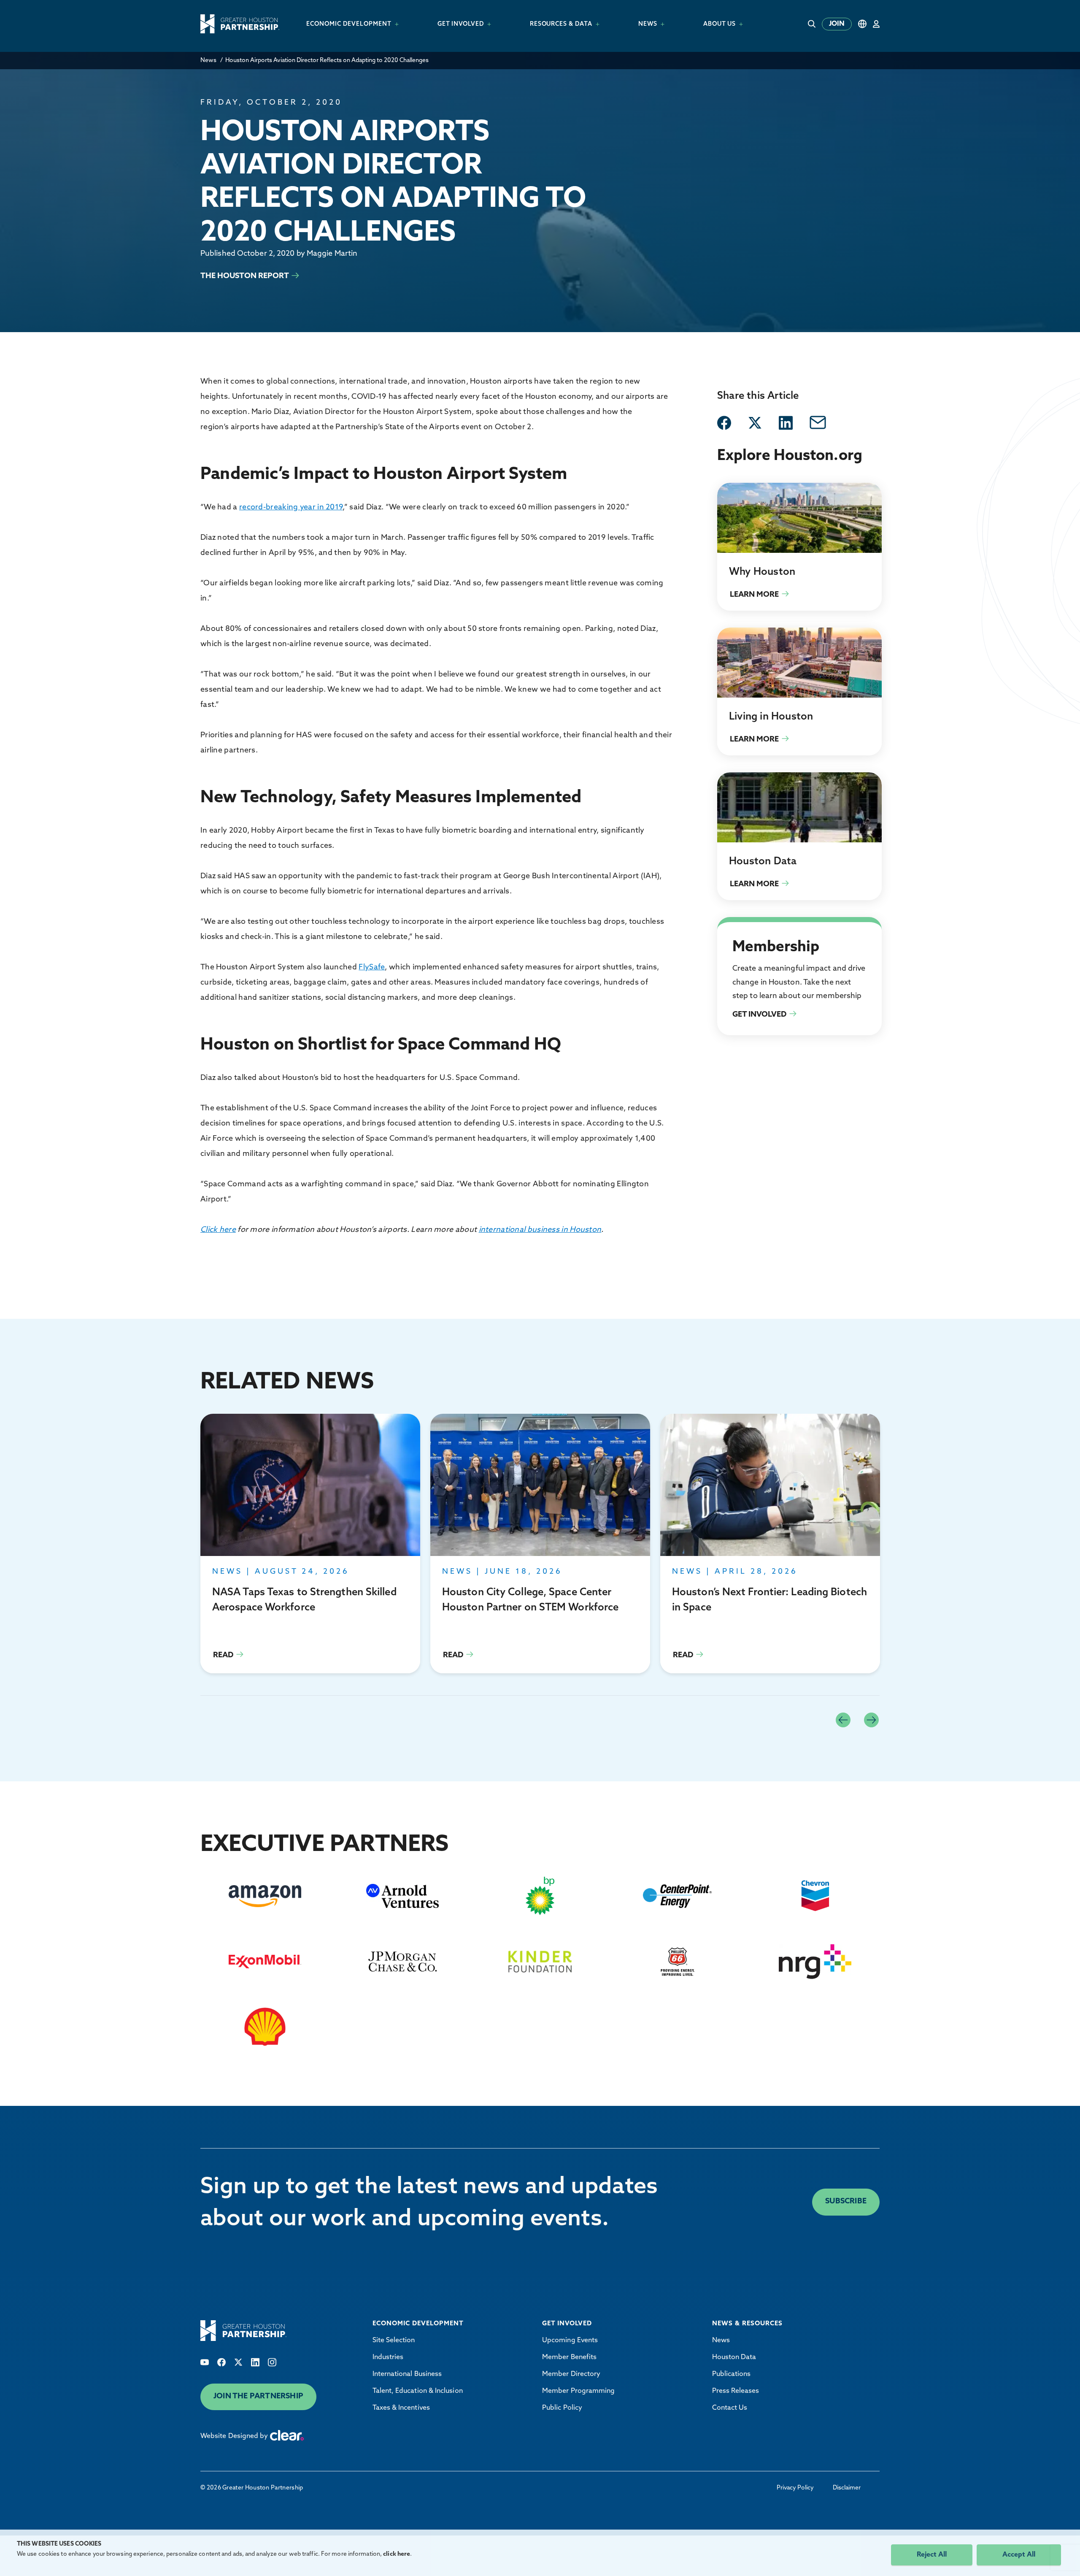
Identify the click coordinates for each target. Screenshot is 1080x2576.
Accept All (1019, 2555)
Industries (388, 2357)
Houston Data (734, 2357)
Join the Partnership (258, 2397)
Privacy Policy (795, 2488)
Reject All (932, 2555)
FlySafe (372, 968)
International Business (407, 2374)
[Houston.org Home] (240, 24)
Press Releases (736, 2391)
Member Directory (571, 2374)
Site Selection (394, 2341)
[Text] (205, 2362)
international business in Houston (540, 1230)
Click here (218, 1230)
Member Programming (578, 2391)
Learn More (799, 547)
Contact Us (730, 2408)
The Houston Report (245, 276)
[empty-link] (724, 423)
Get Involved (737, 927)
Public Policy (562, 2408)
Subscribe (846, 2202)
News (208, 61)
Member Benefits (569, 2357)
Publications (732, 2374)
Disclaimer (847, 2488)
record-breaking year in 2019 (291, 508)
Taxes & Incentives (401, 2408)
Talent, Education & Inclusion (418, 2391)
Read (310, 1544)
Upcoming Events (570, 2341)
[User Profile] (876, 24)
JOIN (837, 24)
